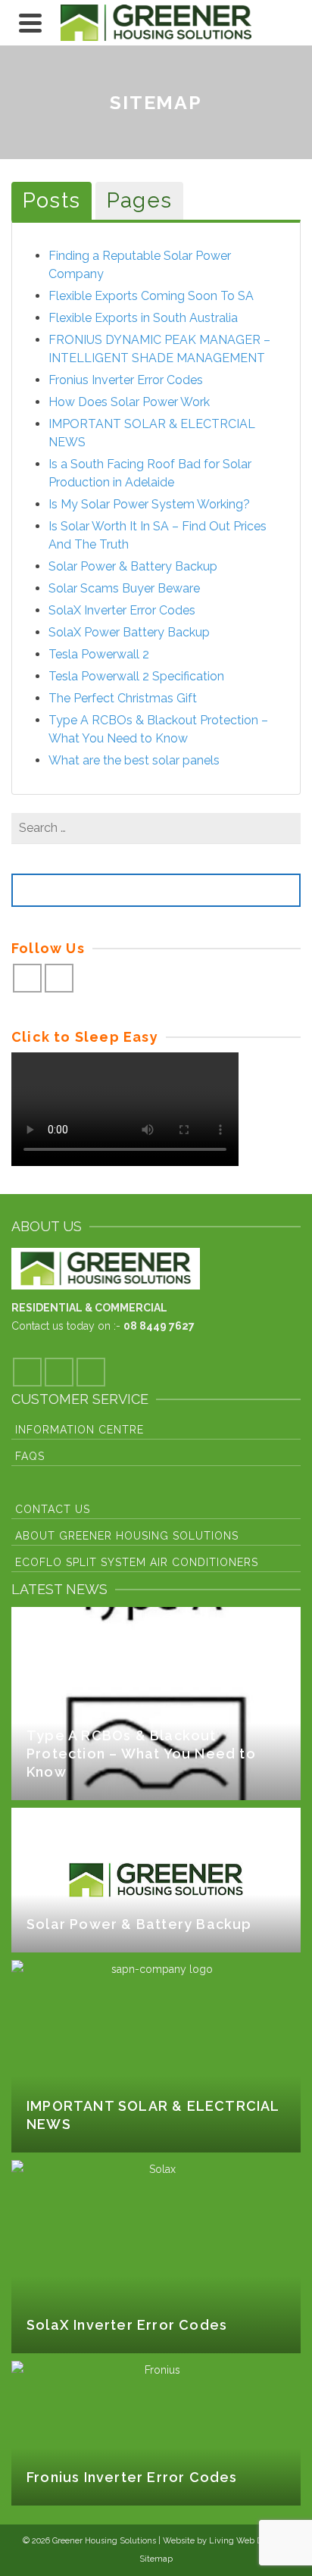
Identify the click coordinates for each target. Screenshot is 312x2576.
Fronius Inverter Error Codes (126, 380)
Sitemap (156, 2559)
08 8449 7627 (159, 1326)
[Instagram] (59, 978)
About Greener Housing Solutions (127, 1536)
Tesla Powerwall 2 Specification (136, 676)
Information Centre (80, 1430)
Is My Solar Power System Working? (149, 504)
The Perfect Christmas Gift (123, 698)
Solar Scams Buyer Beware (124, 588)
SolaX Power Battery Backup (129, 632)
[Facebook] (27, 978)
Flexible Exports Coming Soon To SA (151, 296)
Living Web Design (246, 2541)
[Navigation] (30, 23)
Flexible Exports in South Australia (143, 318)
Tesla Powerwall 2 (99, 654)
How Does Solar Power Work (129, 402)
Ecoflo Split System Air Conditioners (137, 1562)
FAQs (30, 1456)
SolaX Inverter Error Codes (122, 610)
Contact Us (53, 1509)
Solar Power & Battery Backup (133, 566)
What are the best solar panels (134, 760)
